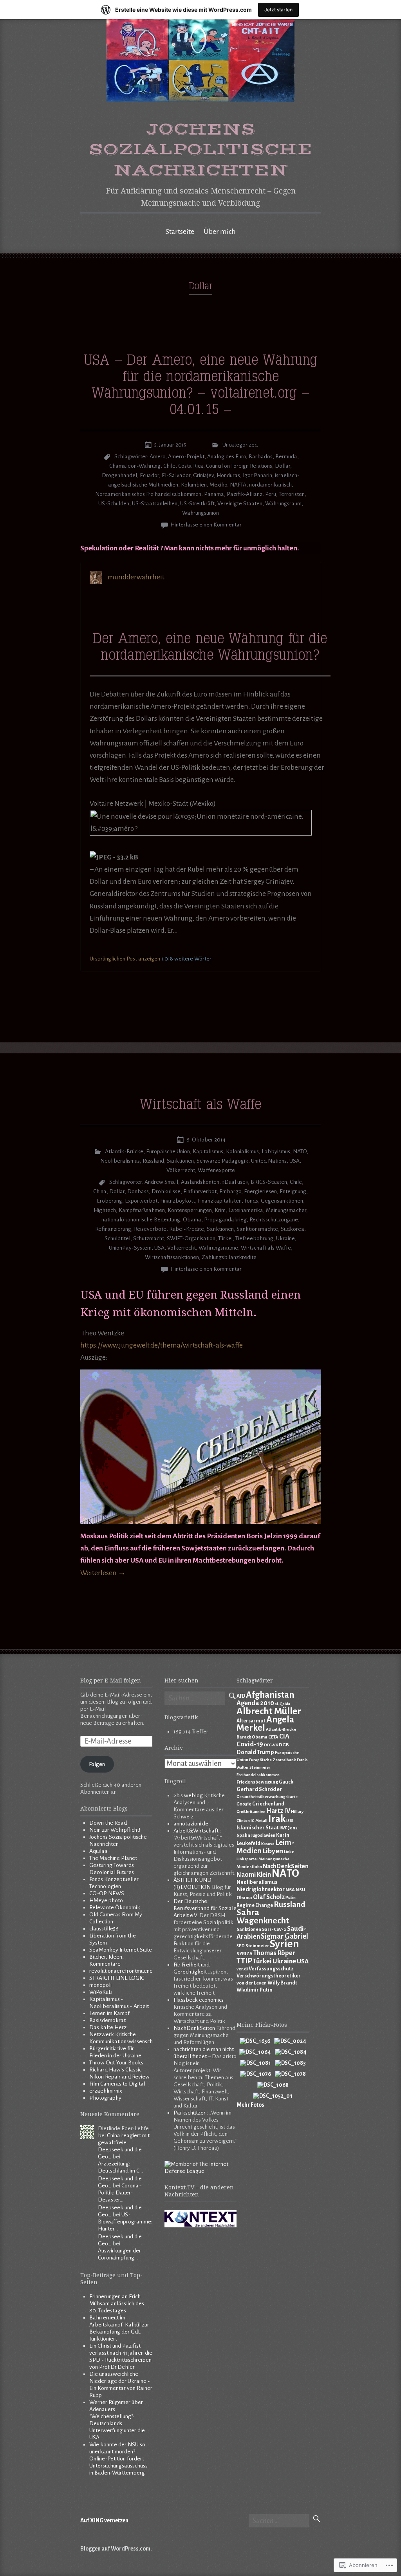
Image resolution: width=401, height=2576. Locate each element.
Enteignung (293, 1191)
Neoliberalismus (120, 1161)
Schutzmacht (149, 1238)
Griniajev (203, 475)
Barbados (261, 457)
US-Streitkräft (197, 504)
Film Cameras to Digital (117, 2084)
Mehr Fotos (250, 2105)
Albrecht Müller (269, 1711)
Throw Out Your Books (116, 2063)
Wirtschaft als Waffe (200, 1105)
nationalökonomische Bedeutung (141, 1220)
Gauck (286, 1782)
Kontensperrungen (190, 1210)
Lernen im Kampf (109, 2013)
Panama (214, 494)
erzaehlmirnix (106, 2091)
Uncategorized (240, 445)
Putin (291, 1898)
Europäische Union (168, 1151)
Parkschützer (190, 2113)
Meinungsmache (274, 1859)
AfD (241, 1696)
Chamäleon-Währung (135, 466)
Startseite (180, 232)
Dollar (283, 466)
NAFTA (238, 485)
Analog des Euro (227, 457)
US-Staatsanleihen (155, 504)
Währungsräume (218, 1248)
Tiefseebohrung (254, 1238)
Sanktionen (180, 1161)
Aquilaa (98, 1851)
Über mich (220, 232)
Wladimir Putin (255, 1990)
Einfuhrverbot (200, 1191)
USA (294, 1161)
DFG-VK (271, 1745)
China (100, 1191)
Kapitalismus (208, 1151)
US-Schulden (114, 504)
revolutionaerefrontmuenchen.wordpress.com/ (144, 1971)
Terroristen (292, 494)
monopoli (100, 1985)
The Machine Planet (113, 1858)
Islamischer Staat (258, 1828)
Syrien (284, 1944)
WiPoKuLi (101, 1992)
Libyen (273, 1851)
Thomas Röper (274, 1953)
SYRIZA (245, 1954)
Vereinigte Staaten (240, 504)
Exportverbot (141, 1201)
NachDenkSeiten (194, 2028)
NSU (300, 1890)
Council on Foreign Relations (239, 466)
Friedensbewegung (257, 1782)
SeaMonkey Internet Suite (121, 1950)
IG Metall (259, 1821)
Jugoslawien (263, 1835)
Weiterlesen (103, 1573)
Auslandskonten (200, 1182)
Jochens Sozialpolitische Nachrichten (201, 150)
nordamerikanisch (270, 485)
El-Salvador (176, 475)
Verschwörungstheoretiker (269, 1976)
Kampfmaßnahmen (142, 1210)
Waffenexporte (216, 1170)
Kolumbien (194, 485)
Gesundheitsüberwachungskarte (267, 1797)
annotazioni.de (191, 1824)
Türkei (225, 1238)
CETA (273, 1737)
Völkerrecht (181, 1170)
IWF (283, 1828)
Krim (220, 1210)
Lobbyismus (276, 1151)
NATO (300, 1151)
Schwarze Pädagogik (222, 1161)
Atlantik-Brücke (124, 1151)
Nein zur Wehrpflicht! (115, 1830)
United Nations (269, 1161)
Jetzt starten (278, 10)
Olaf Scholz (269, 1897)
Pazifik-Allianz (245, 494)
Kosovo (268, 1844)
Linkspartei (247, 1859)
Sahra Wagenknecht (263, 1917)
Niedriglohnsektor (261, 1889)
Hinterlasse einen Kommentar (206, 525)
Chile (169, 466)
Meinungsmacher (286, 1210)
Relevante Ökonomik (115, 1908)
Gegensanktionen (282, 1201)
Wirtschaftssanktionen (172, 1257)
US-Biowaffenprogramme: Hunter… (125, 2222)
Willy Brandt (282, 1983)
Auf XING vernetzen (104, 2521)
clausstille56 (104, 1929)
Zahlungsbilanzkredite (229, 1257)
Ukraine (285, 1238)
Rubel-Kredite (187, 1229)
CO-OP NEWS (107, 1893)
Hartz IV (278, 1811)
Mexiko (218, 485)
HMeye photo (106, 1900)
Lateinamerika (246, 1210)
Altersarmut (251, 1721)
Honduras (228, 475)
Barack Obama (252, 1737)
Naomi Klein (254, 1875)
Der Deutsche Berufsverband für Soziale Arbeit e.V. (205, 1908)
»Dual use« (235, 1182)
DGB (284, 1745)
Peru (271, 494)
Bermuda (286, 457)
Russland (153, 1161)
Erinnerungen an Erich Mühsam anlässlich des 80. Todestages (117, 2304)
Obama (192, 1220)
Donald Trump (255, 1752)
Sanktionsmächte (257, 1229)
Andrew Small (161, 1182)
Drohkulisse (166, 1191)
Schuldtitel (117, 1238)
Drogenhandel (119, 475)
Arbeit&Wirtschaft (196, 1831)
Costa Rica (191, 466)
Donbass (138, 1191)
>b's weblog (188, 1795)
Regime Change (255, 1905)
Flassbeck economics (199, 2000)
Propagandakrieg (225, 1220)
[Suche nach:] (195, 1699)
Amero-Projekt (186, 457)
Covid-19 (250, 1744)
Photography (105, 2098)
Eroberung (109, 1201)
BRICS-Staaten (269, 1182)
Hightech (105, 1210)
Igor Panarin (257, 475)
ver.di (242, 1969)
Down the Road (108, 1823)
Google (244, 1804)
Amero (157, 457)
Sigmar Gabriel (284, 1936)
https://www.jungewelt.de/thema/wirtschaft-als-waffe (162, 1345)
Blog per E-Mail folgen (111, 1681)
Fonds (251, 1201)
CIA (284, 1736)
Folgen (97, 1764)
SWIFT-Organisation (191, 1238)
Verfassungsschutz (271, 1969)
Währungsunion (200, 513)
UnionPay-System (130, 1248)
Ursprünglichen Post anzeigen (125, 959)
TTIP (244, 1961)
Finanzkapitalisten (220, 1201)
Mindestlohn (249, 1867)
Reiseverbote (150, 1229)
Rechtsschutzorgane (274, 1220)
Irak (277, 1819)
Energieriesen (260, 1191)
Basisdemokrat (107, 2020)
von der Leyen (252, 1983)
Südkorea (293, 1229)
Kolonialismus (242, 1151)
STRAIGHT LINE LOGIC (117, 1978)
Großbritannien (251, 1812)
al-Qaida (283, 1704)
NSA (290, 1890)
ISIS (290, 1821)
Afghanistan (270, 1695)
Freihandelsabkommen (258, 1775)
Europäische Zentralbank (273, 1760)
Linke (289, 1852)
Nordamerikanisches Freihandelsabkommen (148, 494)
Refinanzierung (113, 1229)
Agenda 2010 (255, 1703)
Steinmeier (257, 1946)
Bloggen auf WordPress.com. (116, 2549)
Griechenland (268, 1804)
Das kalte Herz (108, 2027)
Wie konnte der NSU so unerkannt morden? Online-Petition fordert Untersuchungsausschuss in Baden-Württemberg (118, 2459)
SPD (241, 1946)
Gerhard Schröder (259, 1789)
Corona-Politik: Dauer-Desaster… (119, 2193)
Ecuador (149, 475)
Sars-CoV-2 (274, 1929)
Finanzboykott (178, 1201)
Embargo (230, 1191)
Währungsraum (283, 504)
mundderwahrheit (136, 577)
